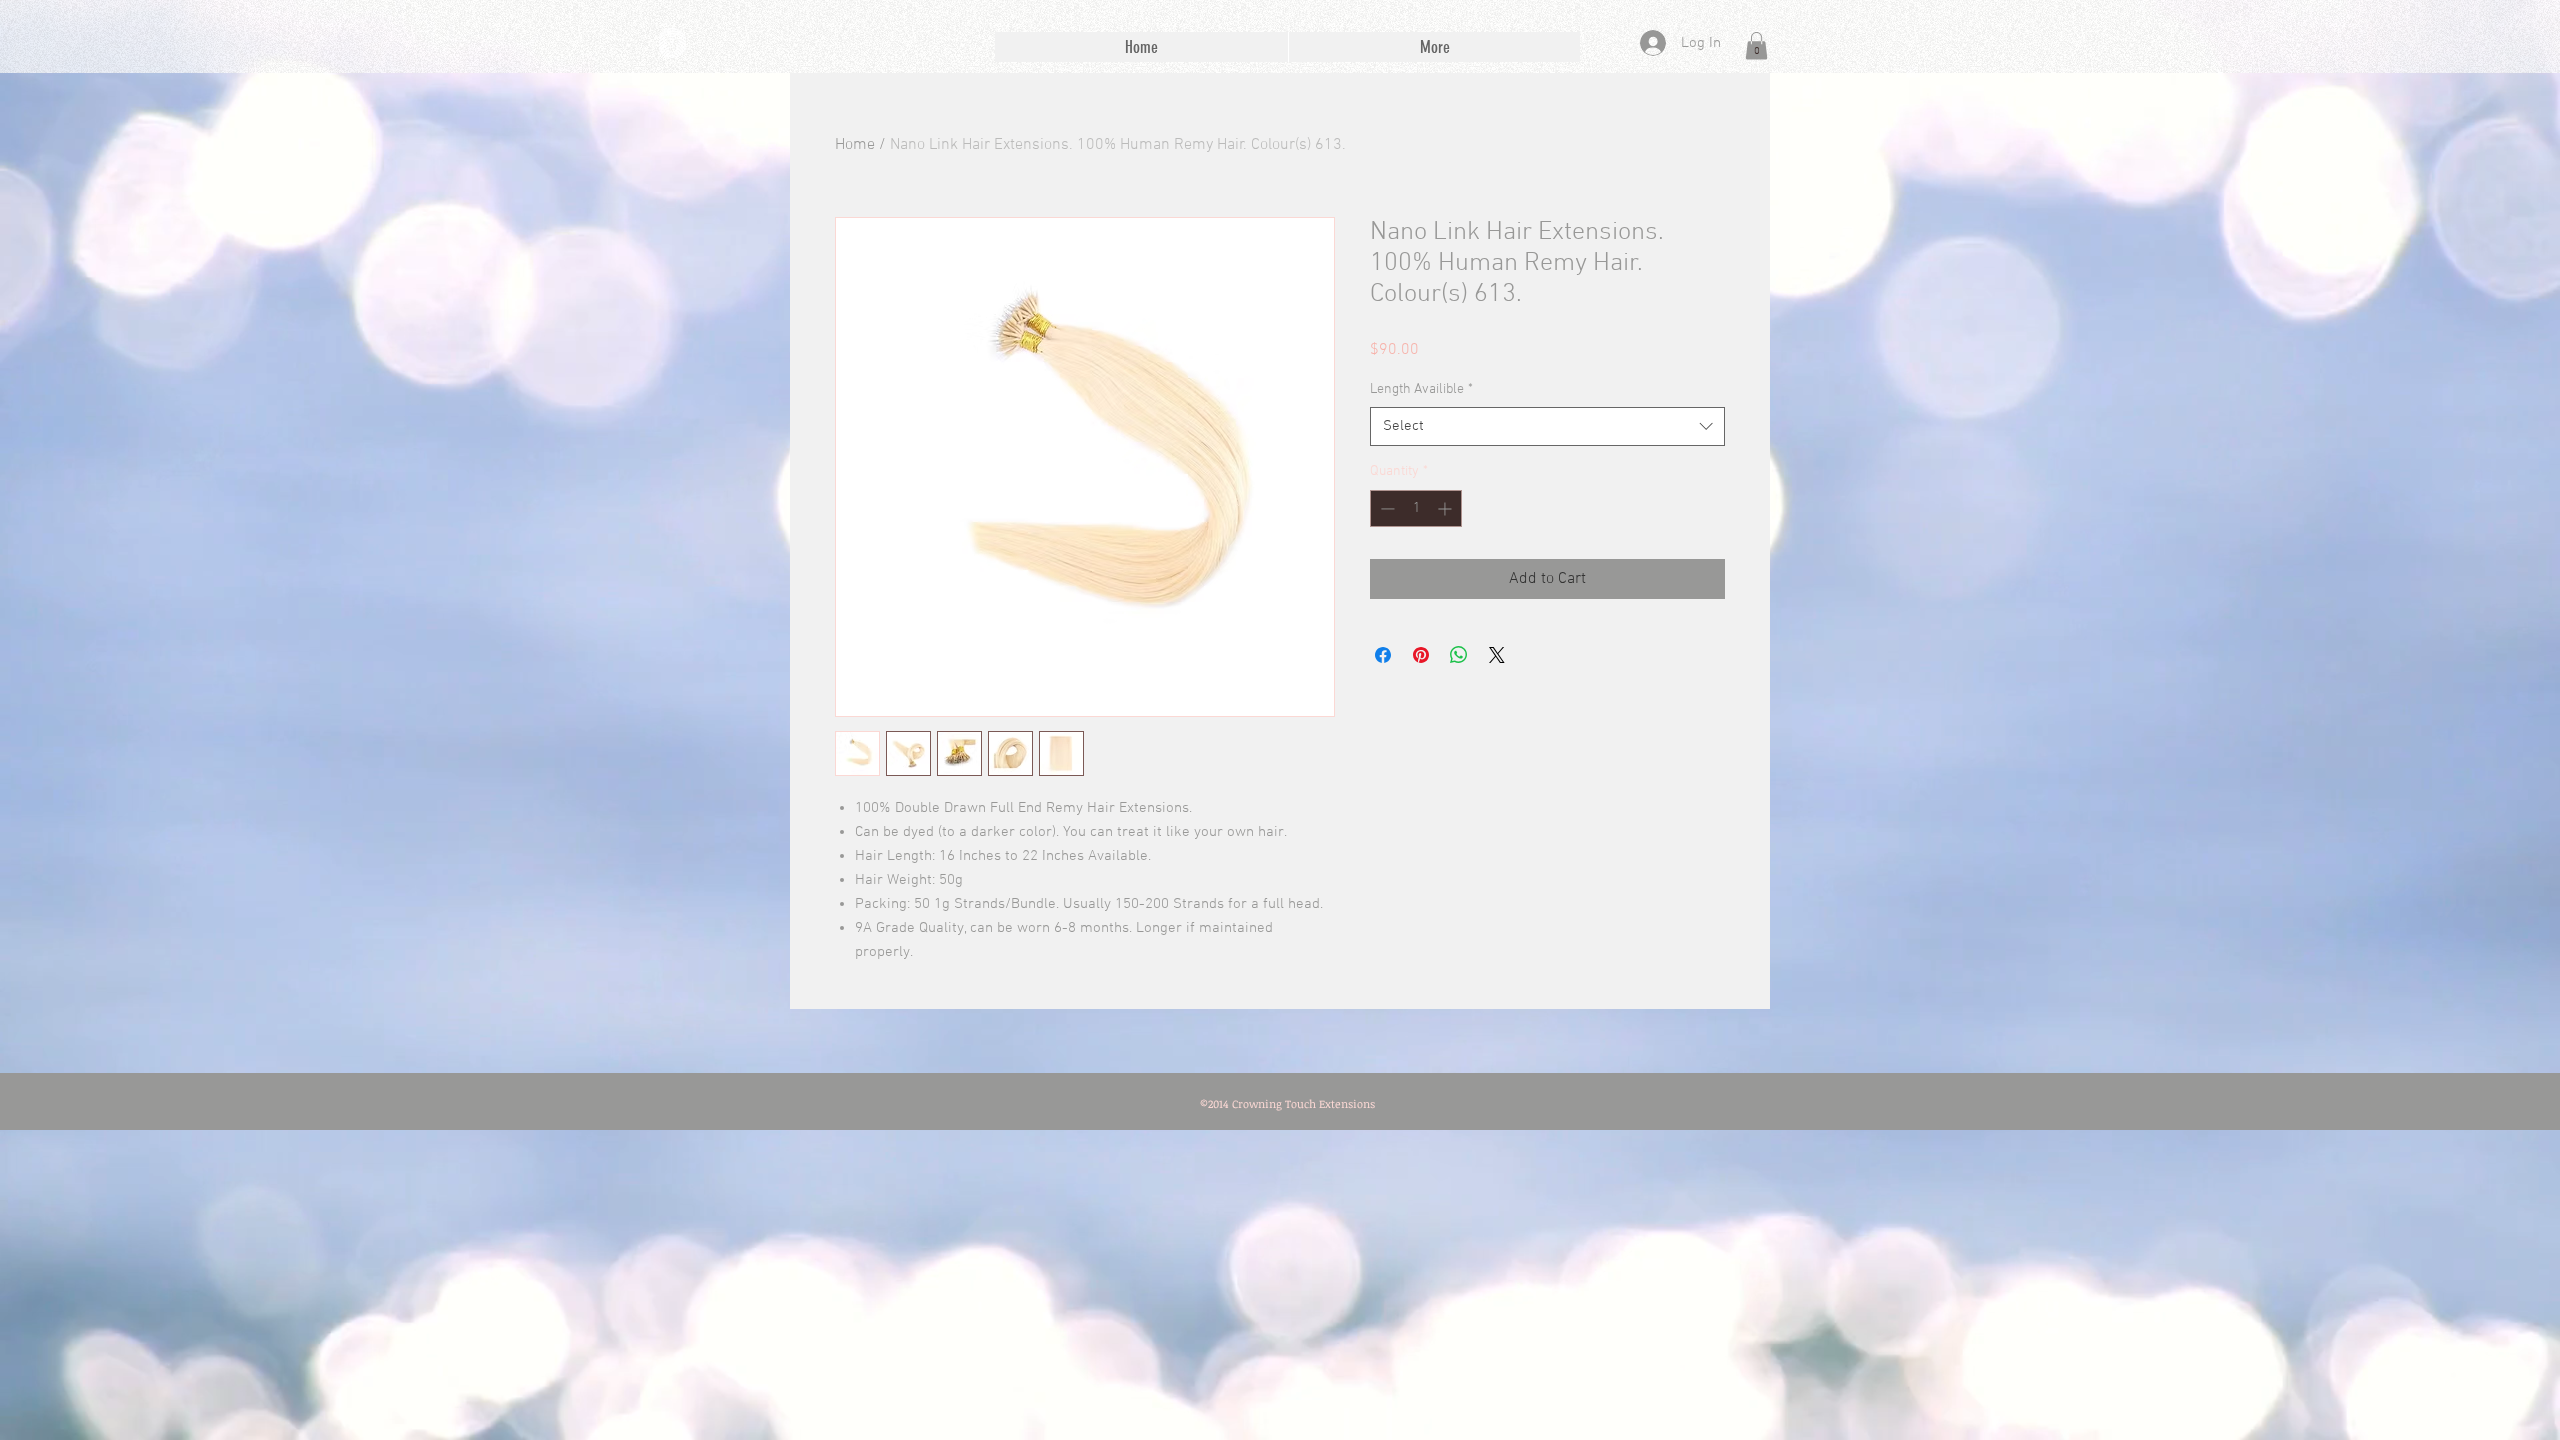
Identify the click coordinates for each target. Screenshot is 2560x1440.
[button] (1756, 45)
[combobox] (1547, 426)
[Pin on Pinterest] (1421, 655)
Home (855, 145)
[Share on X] (1497, 655)
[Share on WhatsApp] (1459, 655)
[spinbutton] (1416, 508)
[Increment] (1446, 508)
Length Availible (1421, 389)
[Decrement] (1385, 508)
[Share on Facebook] (1383, 655)
